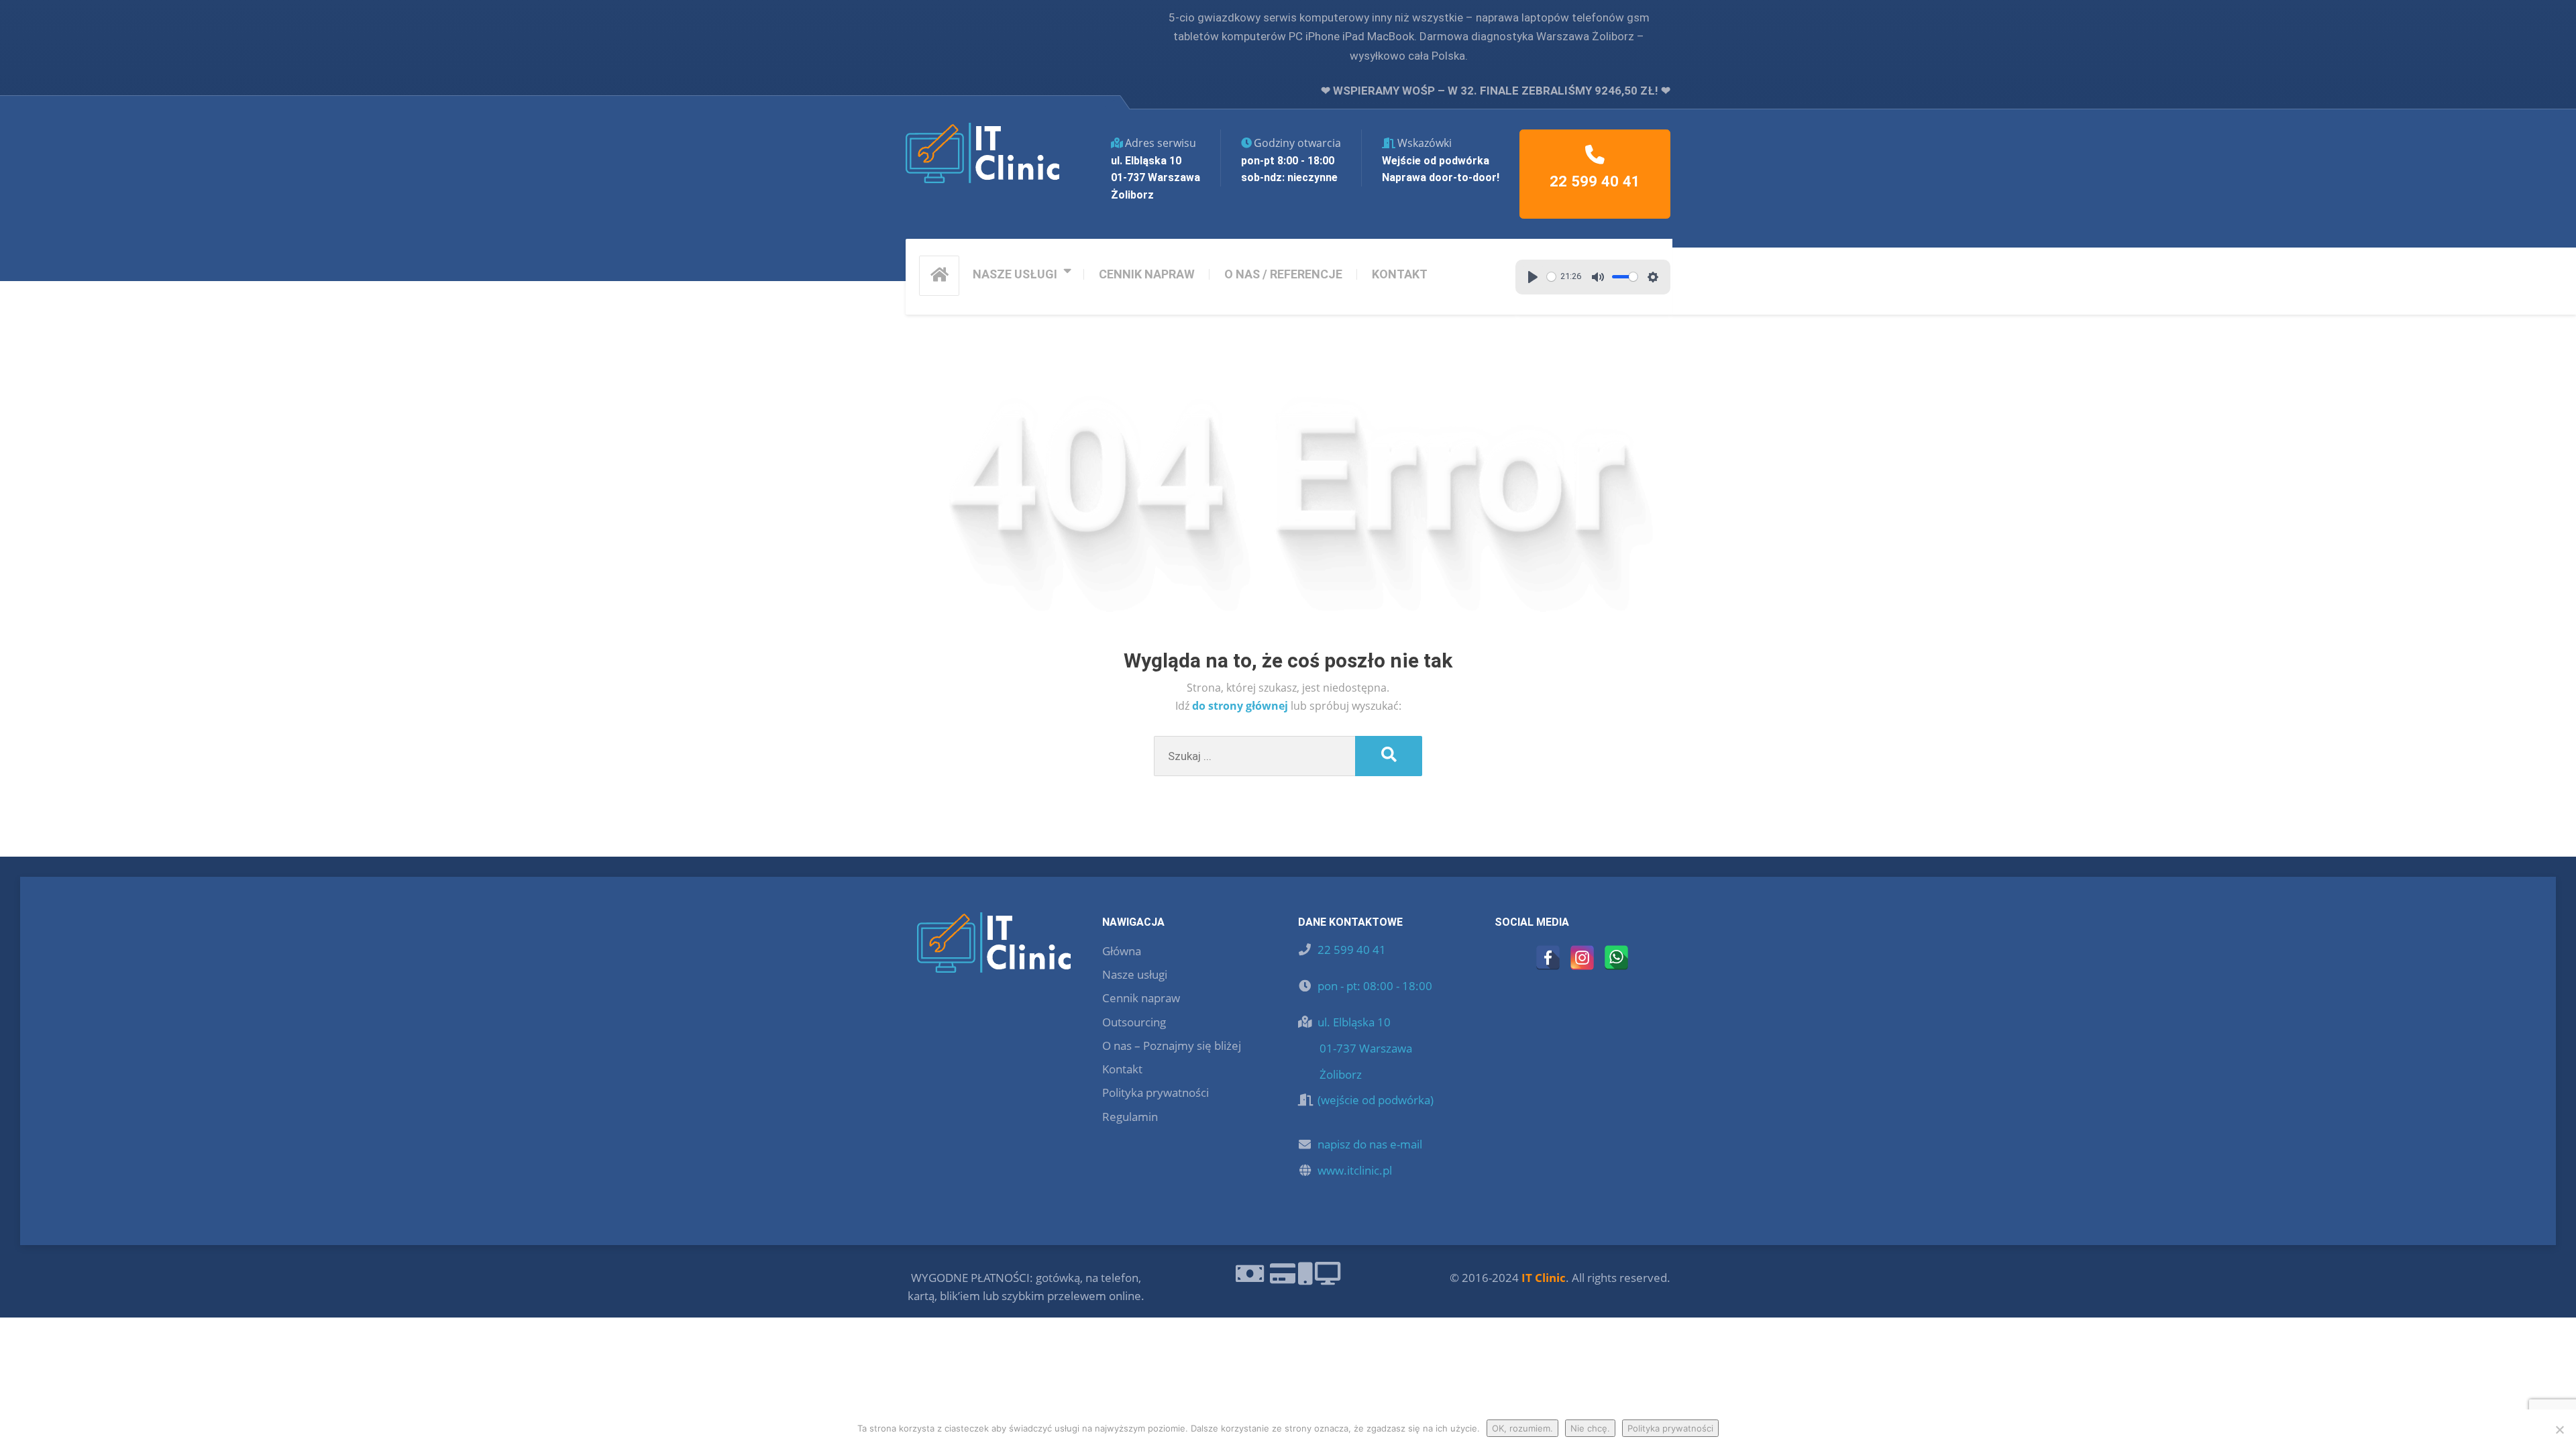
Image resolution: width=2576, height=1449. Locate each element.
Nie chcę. (1590, 1428)
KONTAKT (1400, 274)
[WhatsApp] (1616, 958)
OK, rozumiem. (1522, 1428)
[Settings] (1653, 277)
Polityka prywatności (1156, 1092)
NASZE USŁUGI (1015, 274)
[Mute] (1598, 277)
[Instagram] (1582, 958)
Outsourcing (1134, 1022)
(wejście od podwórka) (1376, 1100)
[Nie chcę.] (2559, 1430)
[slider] (1551, 277)
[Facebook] (1548, 958)
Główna (1122, 951)
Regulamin (1130, 1117)
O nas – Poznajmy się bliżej (1172, 1045)
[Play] (1533, 277)
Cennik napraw (1141, 998)
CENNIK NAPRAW (1147, 274)
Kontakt (1122, 1069)
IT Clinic (1544, 1278)
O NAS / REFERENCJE (1283, 274)
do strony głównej (1241, 706)
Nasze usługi (1135, 974)
